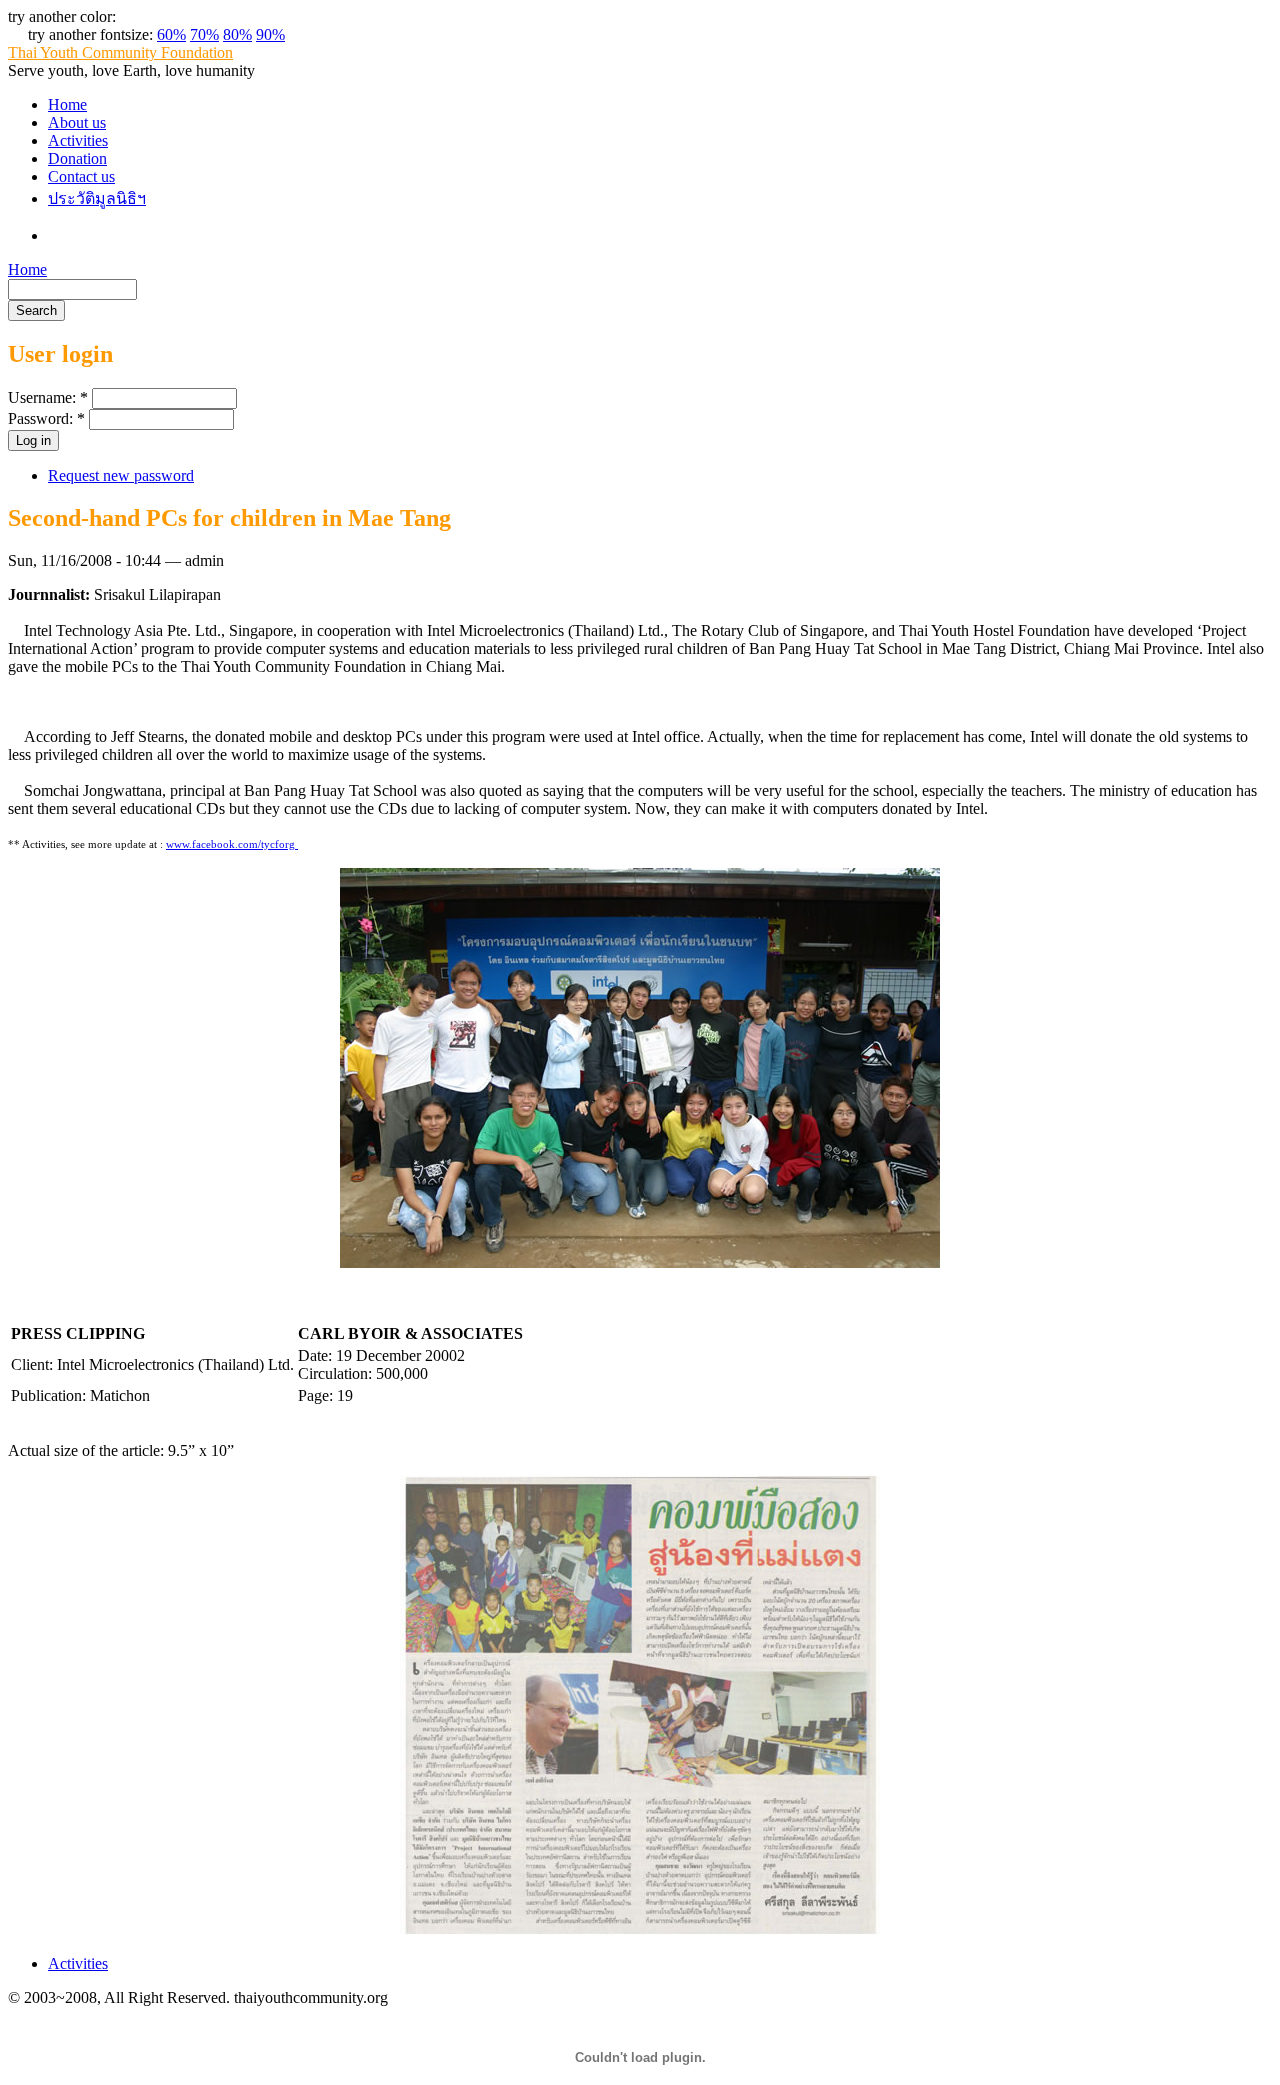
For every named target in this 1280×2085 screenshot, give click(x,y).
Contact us (81, 176)
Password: (46, 418)
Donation (77, 158)
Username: (48, 397)
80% (237, 34)
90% (270, 34)
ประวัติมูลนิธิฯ (97, 198)
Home (67, 104)
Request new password (121, 475)
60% (171, 34)
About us (77, 122)
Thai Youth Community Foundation (120, 52)
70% (204, 34)
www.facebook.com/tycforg (232, 844)
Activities (78, 140)
